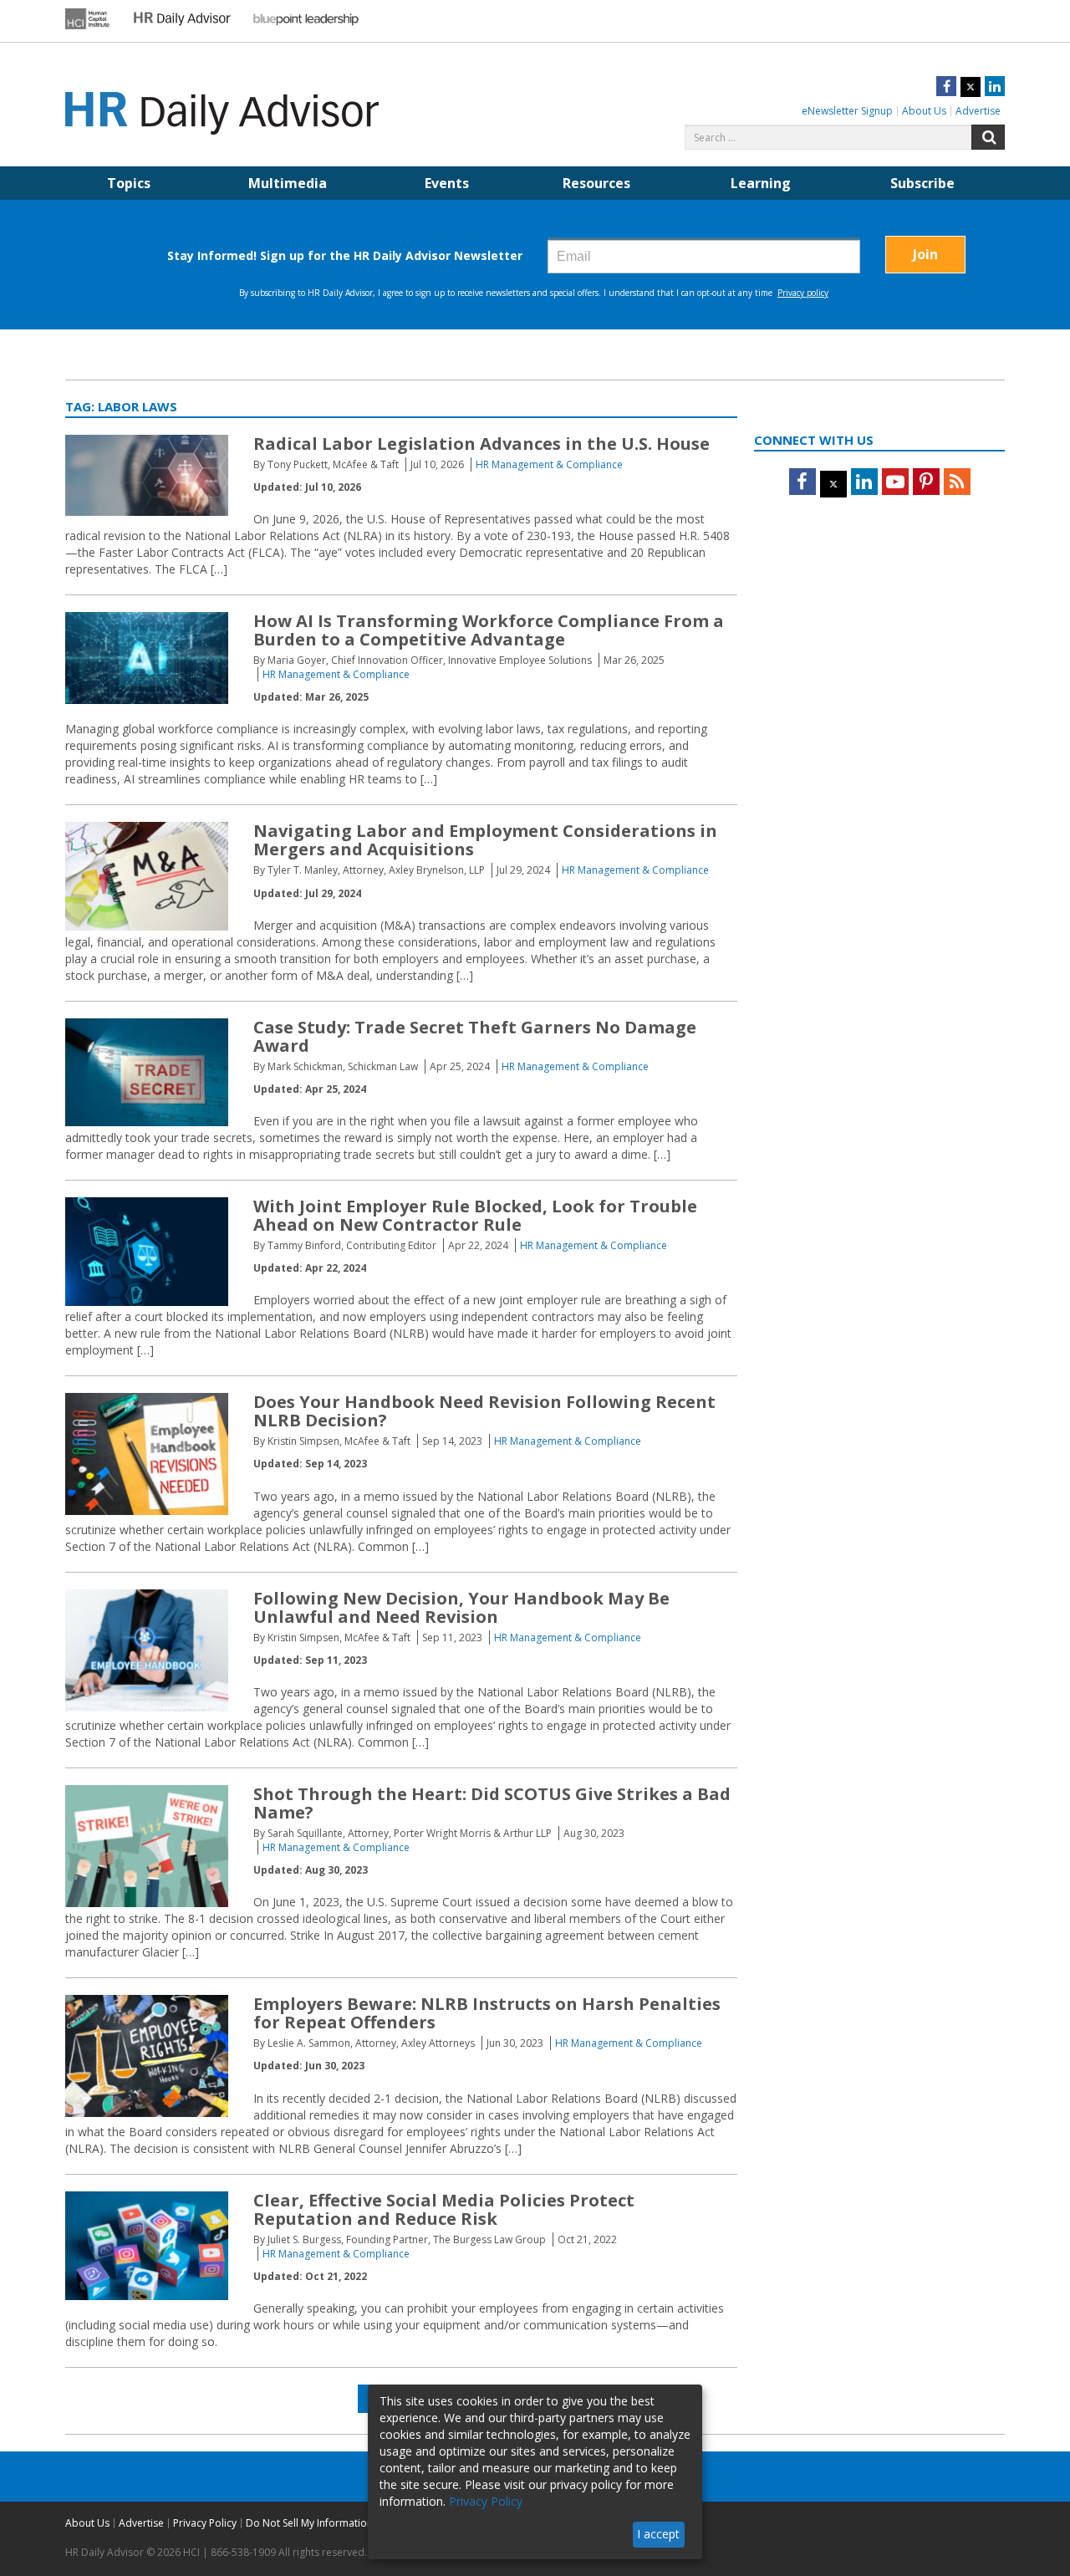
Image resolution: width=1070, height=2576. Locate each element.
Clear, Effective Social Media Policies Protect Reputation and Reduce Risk (444, 2209)
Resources (596, 183)
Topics (129, 183)
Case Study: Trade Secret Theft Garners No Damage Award (475, 1036)
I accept (658, 2534)
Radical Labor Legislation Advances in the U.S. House (481, 444)
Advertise (978, 111)
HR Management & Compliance (549, 464)
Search (988, 137)
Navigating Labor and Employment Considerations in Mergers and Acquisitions (485, 840)
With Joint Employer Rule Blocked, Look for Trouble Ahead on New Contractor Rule (475, 1215)
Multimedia (288, 183)
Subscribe (922, 183)
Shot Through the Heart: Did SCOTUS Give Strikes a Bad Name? (492, 1803)
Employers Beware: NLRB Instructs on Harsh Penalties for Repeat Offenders (487, 2013)
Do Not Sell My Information (309, 2523)
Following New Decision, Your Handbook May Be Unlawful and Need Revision (461, 1607)
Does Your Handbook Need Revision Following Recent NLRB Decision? (484, 1411)
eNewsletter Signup (847, 111)
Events (447, 183)
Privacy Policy (205, 2523)
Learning (761, 183)
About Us (924, 111)
